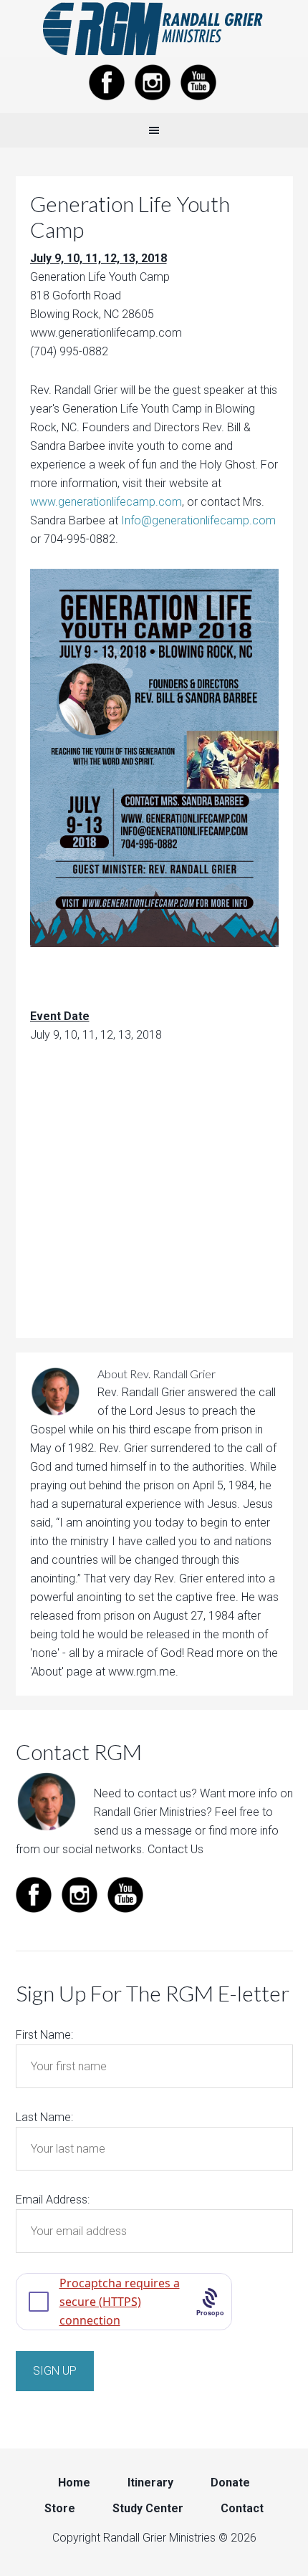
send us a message (143, 1831)
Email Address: (53, 2200)
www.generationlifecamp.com (106, 502)
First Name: (44, 2035)
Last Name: (44, 2117)
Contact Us (175, 1849)
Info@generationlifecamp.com (198, 520)
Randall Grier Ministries (154, 29)
